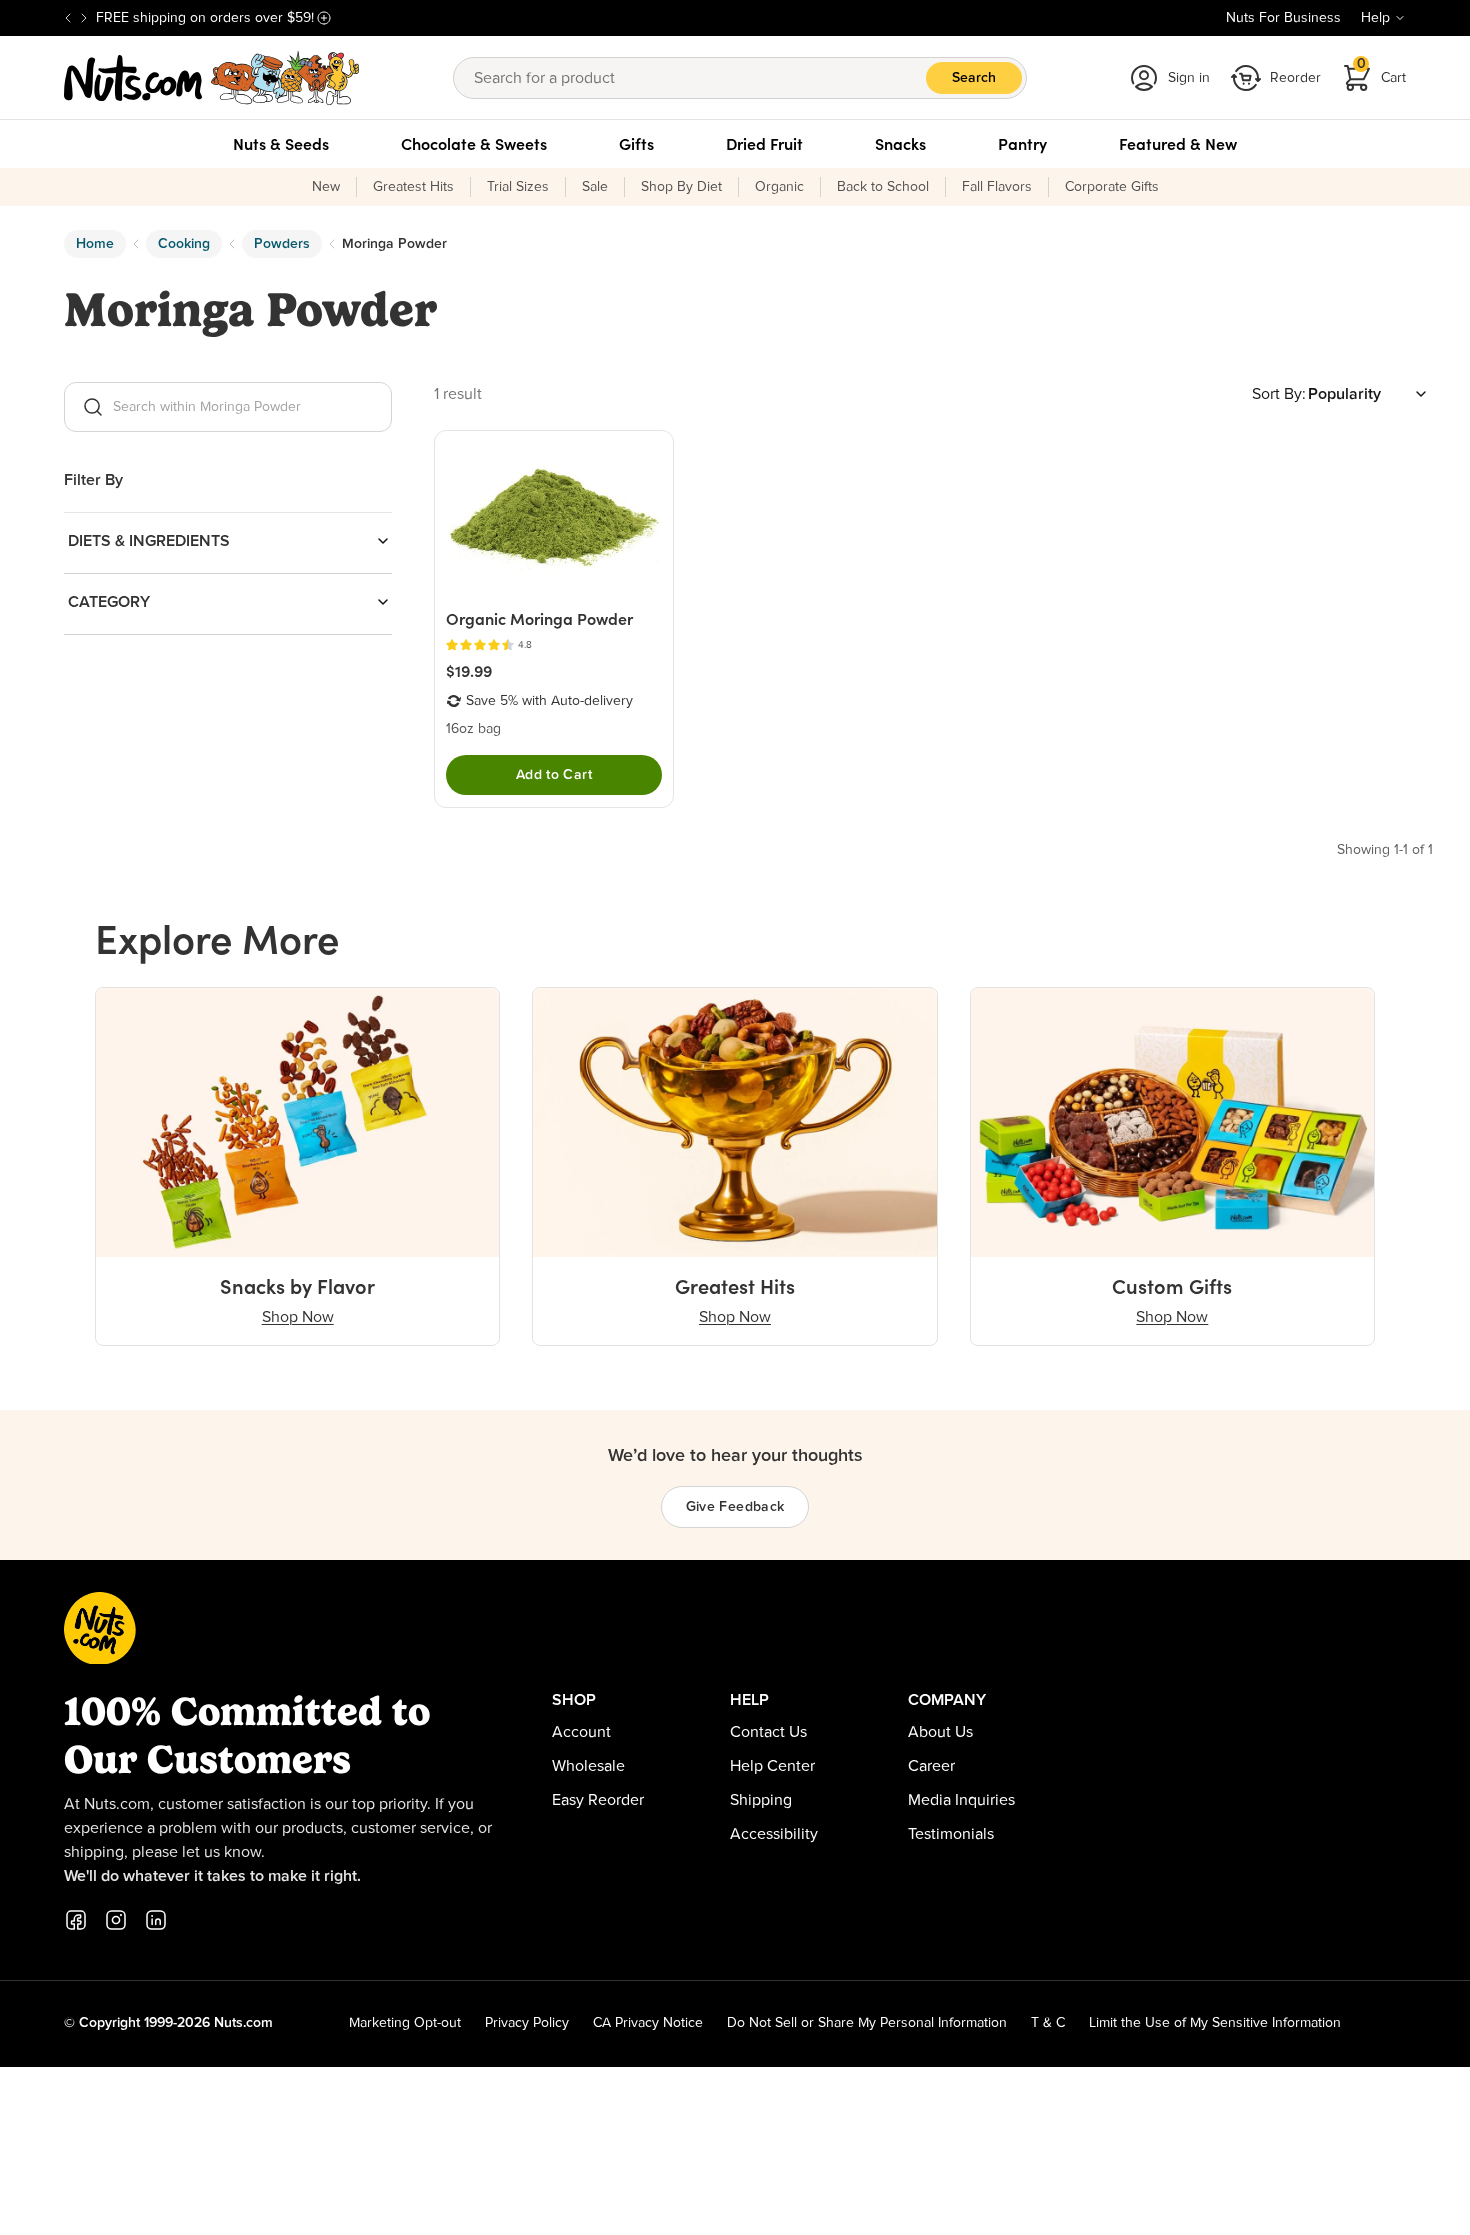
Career (931, 1766)
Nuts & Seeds (281, 144)
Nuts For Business (1283, 18)
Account (581, 1732)
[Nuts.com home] (212, 78)
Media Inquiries (961, 1800)
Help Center (772, 1766)
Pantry (1022, 144)
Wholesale (588, 1766)
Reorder (1295, 78)
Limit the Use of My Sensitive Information (1215, 2023)
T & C (1048, 2023)
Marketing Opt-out (405, 2023)
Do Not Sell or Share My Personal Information (867, 2023)
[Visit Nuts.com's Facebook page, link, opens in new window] (76, 1920)
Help (1375, 18)
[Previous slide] (68, 18)
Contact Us (768, 1732)
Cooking (184, 244)
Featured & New (1178, 144)
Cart (1382, 71)
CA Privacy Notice (648, 2023)
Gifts (636, 144)
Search (974, 78)
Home (95, 244)
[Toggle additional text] (324, 18)
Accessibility (774, 1834)
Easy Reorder (598, 1800)
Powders (282, 244)
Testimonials (951, 1834)
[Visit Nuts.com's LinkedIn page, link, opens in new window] (156, 1920)
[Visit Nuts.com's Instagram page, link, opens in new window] (116, 1920)
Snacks (900, 144)
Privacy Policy (527, 2023)
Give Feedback (735, 1507)
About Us (940, 1732)
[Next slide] (84, 18)
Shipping (761, 1800)
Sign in (1189, 78)
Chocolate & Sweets (474, 144)
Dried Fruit (764, 144)
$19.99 (469, 671)
